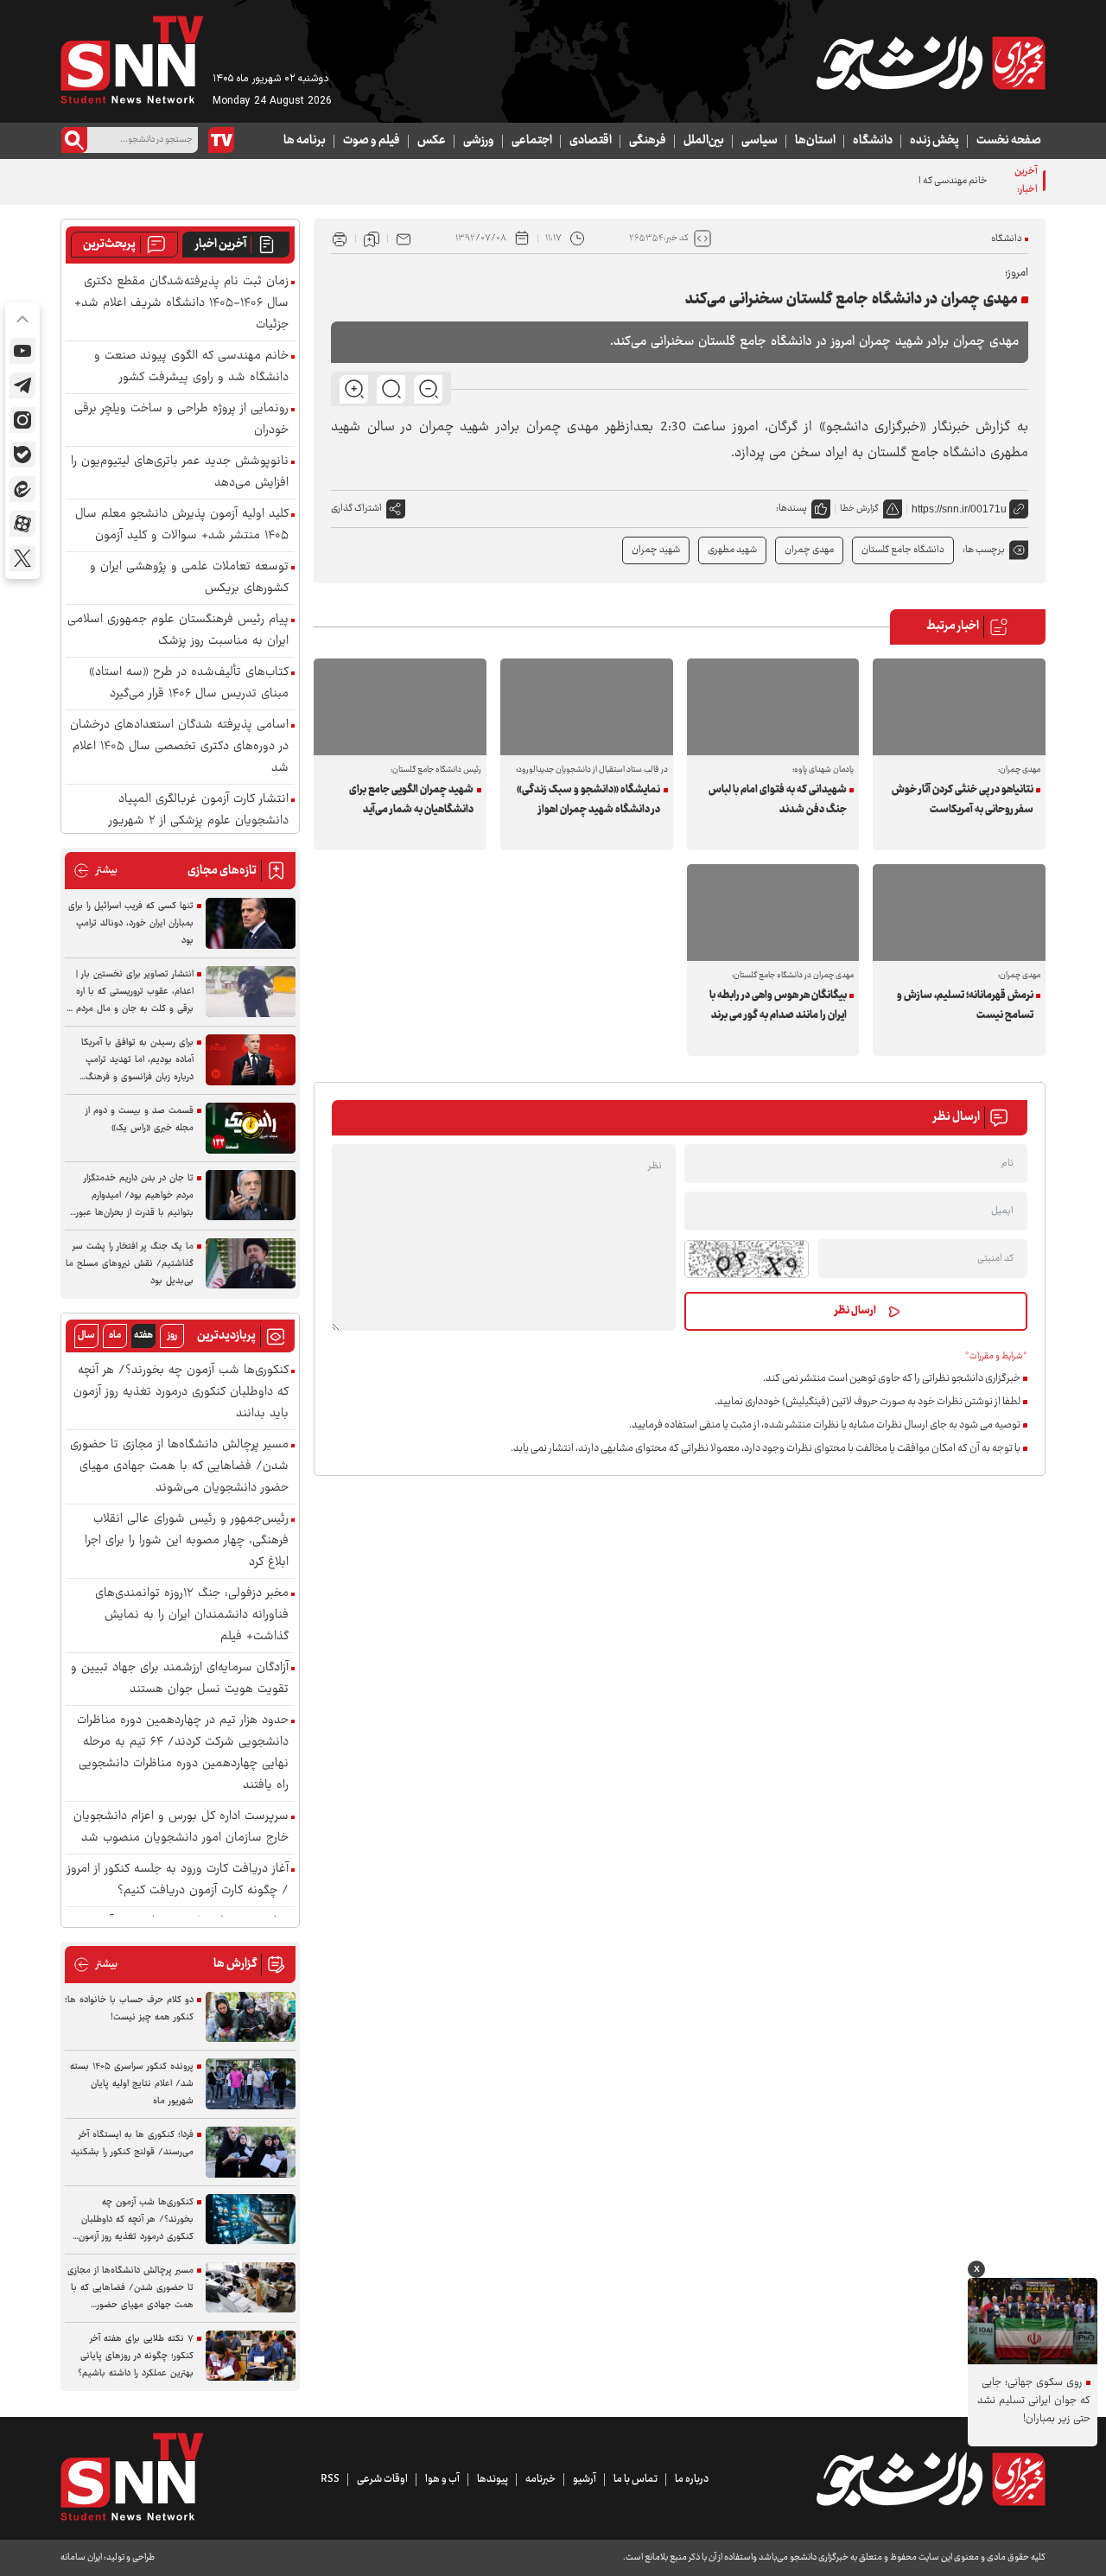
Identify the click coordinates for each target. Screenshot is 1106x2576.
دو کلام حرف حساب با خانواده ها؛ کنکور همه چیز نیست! (129, 2009)
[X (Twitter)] (22, 558)
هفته (143, 1336)
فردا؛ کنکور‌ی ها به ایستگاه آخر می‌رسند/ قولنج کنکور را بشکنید (132, 2143)
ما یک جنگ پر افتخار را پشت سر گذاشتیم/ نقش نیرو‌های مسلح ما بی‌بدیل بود (130, 1264)
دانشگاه (873, 141)
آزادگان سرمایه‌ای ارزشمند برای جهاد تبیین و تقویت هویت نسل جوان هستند (180, 1679)
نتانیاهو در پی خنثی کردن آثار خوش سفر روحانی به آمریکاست (962, 800)
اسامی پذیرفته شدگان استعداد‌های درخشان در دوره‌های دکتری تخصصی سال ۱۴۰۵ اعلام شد (179, 747)
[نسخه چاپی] (340, 239)
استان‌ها (815, 141)
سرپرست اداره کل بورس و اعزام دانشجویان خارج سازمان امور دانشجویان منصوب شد (181, 1828)
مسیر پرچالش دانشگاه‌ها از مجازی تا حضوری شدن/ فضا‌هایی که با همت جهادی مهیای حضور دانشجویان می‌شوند (179, 1467)
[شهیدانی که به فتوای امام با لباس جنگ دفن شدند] (773, 707)
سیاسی (760, 141)
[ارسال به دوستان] (404, 239)
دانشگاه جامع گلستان (903, 550)
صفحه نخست (1009, 141)
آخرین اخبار (221, 245)
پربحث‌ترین (109, 245)
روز (172, 1336)
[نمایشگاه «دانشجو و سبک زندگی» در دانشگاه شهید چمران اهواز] (587, 707)
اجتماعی (532, 141)
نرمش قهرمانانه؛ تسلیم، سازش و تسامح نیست (965, 1005)
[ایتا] (22, 489)
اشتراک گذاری (356, 509)
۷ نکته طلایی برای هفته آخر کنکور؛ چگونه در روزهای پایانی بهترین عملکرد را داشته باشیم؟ (136, 2356)
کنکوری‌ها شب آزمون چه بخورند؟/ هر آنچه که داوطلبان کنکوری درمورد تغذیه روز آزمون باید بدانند (181, 1393)
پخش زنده (934, 141)
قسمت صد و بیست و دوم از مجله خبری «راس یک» (140, 1119)
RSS (330, 2479)
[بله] (22, 455)
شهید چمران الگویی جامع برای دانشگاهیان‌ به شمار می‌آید (411, 800)
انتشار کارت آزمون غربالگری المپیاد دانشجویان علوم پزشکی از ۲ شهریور (199, 811)
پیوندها (493, 2479)
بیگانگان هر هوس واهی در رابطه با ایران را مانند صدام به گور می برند (778, 1005)
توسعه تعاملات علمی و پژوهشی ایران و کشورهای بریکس (189, 578)
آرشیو (585, 2479)
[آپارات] (22, 524)
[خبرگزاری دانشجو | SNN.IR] (931, 63)
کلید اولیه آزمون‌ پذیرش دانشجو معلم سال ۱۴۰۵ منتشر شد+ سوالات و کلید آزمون (182, 525)
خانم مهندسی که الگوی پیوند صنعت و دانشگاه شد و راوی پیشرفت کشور (852, 181)
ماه (115, 1336)
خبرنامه (540, 2479)
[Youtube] (22, 351)
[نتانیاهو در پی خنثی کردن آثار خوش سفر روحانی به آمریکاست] (959, 707)
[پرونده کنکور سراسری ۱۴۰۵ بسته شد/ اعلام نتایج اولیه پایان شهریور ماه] (251, 2084)
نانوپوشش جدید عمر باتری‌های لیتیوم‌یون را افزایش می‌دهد (180, 473)
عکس (432, 141)
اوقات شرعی (382, 2479)
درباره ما (692, 2479)
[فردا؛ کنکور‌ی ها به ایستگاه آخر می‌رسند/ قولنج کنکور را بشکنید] (251, 2152)
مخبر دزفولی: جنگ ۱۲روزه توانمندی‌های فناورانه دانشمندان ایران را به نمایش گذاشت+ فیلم (192, 1616)
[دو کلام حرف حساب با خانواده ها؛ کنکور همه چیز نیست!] (251, 2017)
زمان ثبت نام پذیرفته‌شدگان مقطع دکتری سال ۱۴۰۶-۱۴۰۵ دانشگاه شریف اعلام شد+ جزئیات (181, 304)
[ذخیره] (372, 239)
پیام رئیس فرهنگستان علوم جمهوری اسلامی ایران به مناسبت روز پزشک (178, 631)
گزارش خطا (859, 509)
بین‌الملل (704, 141)
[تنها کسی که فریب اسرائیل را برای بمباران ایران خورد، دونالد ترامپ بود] (251, 923)
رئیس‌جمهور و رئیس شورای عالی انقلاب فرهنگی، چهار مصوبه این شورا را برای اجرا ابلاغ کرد (187, 1541)
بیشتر (95, 871)
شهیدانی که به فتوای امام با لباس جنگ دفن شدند (778, 800)
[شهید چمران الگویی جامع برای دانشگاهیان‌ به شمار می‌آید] (400, 707)
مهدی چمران (809, 550)
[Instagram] (22, 420)
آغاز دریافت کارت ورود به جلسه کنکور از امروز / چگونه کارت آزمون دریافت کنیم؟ (178, 1880)
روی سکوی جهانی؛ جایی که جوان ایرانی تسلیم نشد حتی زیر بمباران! (1034, 2401)
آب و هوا (442, 2479)
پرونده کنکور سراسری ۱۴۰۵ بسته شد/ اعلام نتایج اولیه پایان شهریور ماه (132, 2084)
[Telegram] (22, 385)
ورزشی (479, 141)
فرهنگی (648, 141)
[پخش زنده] (221, 140)
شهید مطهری (732, 550)
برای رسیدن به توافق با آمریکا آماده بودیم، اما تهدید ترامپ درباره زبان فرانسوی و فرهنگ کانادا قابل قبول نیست (137, 1060)
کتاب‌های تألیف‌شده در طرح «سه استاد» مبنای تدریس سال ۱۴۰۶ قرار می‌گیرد (189, 684)
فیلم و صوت (372, 141)
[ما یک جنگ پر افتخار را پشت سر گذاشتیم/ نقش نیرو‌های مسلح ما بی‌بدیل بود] (251, 1264)
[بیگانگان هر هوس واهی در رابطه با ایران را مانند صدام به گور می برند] (773, 913)
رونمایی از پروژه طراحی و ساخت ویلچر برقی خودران (181, 420)
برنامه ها (305, 141)
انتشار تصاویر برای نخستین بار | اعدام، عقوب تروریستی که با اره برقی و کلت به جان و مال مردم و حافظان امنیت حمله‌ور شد (131, 992)
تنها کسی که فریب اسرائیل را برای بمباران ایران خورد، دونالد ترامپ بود (131, 923)
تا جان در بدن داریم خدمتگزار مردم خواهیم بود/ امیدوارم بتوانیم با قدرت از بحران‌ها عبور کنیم (135, 1196)
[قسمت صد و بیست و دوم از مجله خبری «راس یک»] (251, 1128)
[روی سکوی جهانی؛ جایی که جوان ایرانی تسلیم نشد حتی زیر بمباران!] (1033, 2321)
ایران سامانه (81, 2557)
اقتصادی (591, 141)
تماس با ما (636, 2479)
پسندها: (791, 509)
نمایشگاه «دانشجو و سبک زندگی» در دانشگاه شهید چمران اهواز (588, 800)
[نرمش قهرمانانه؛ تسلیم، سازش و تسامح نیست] (959, 913)
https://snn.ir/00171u (959, 509)
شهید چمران (656, 550)
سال (86, 1336)
